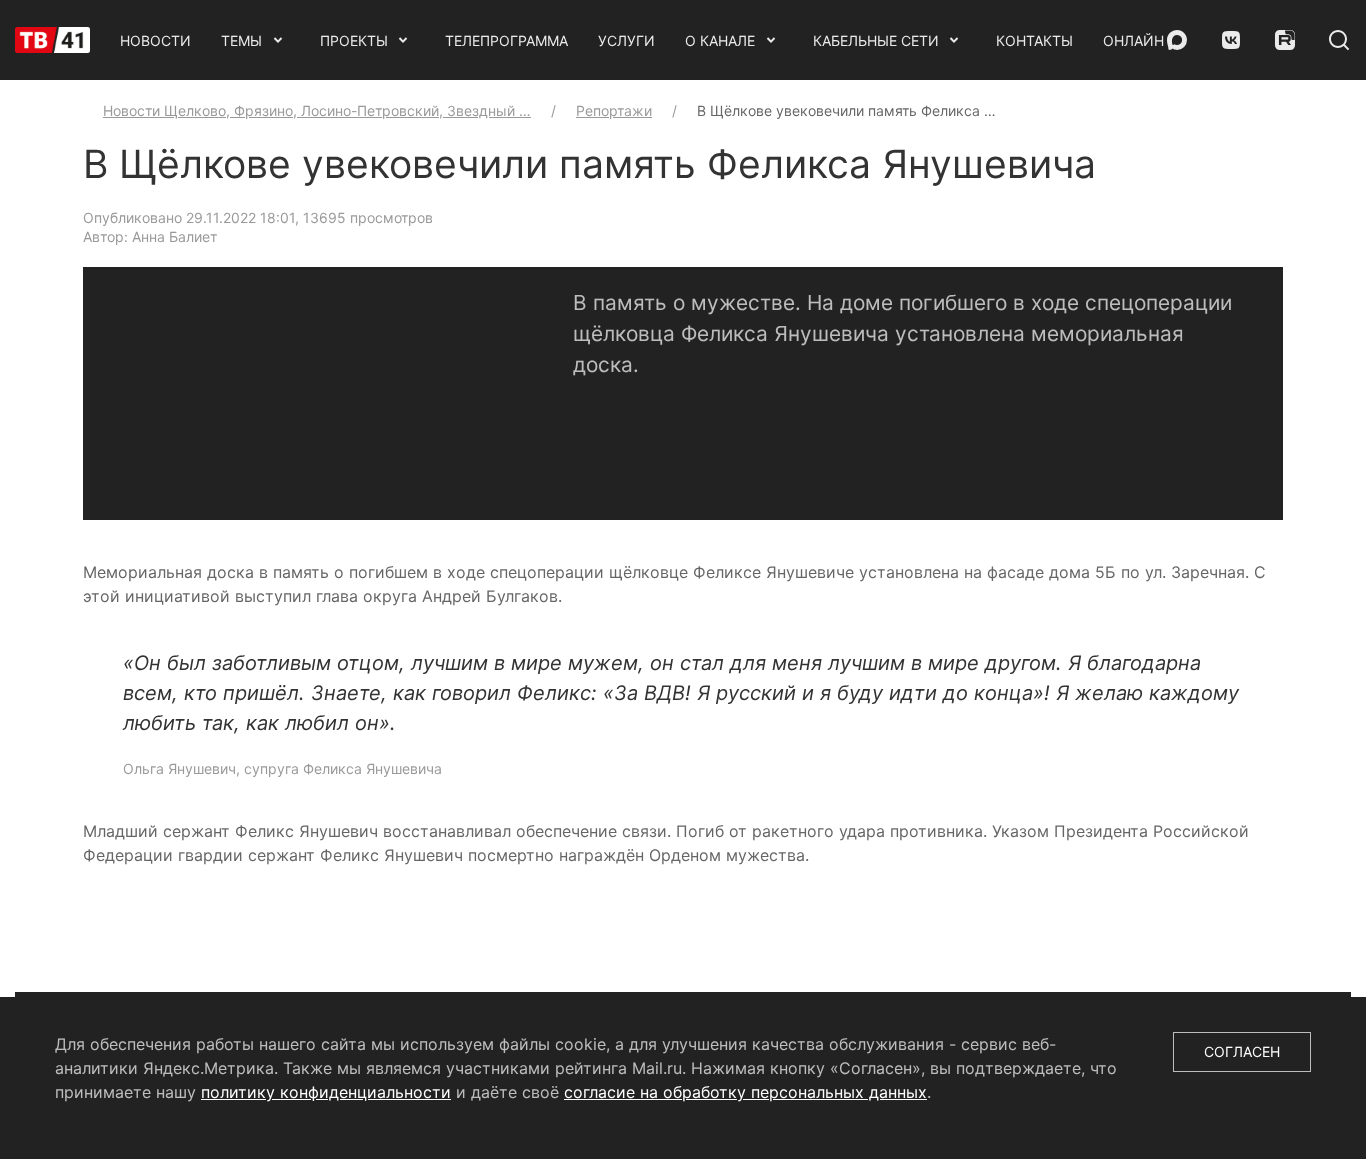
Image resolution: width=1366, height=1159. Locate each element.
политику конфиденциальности (326, 1092)
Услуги (626, 40)
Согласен (1242, 1051)
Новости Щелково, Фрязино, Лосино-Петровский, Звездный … (317, 110)
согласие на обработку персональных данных (745, 1092)
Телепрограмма (506, 40)
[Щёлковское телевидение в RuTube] (1285, 40)
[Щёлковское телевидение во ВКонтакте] (1231, 40)
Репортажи (614, 110)
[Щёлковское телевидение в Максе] (1177, 40)
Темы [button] (241, 40)
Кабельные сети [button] (876, 40)
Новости (155, 40)
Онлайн (1133, 40)
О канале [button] (720, 40)
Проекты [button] (354, 40)
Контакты (1034, 40)
